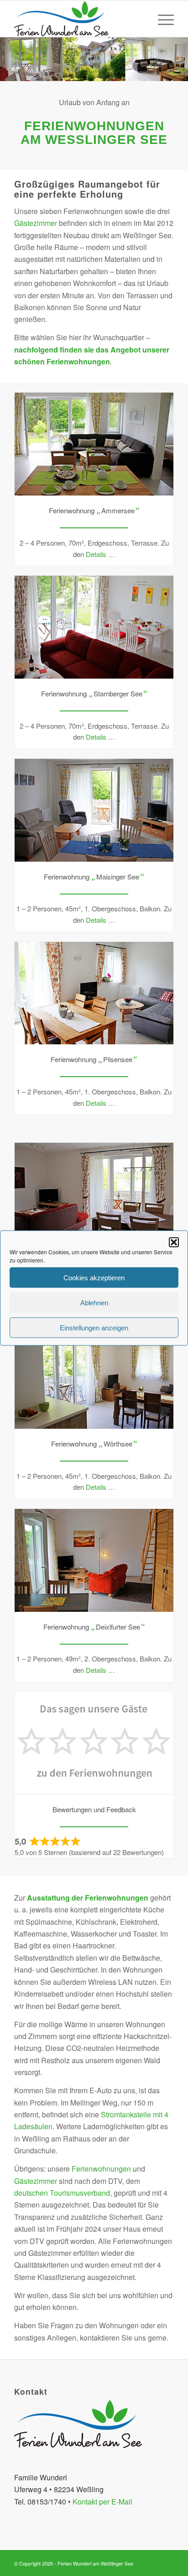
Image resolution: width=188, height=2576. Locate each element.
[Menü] (161, 19)
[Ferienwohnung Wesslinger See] (94, 1194)
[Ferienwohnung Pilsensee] (94, 993)
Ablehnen (94, 1302)
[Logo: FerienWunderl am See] (78, 19)
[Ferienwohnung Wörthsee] (94, 1377)
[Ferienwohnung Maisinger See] (94, 810)
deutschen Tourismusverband (62, 2193)
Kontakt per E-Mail (102, 2502)
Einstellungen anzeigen (94, 1327)
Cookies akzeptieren (94, 1277)
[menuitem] (161, 19)
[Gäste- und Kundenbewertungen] (94, 1743)
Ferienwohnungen (101, 2169)
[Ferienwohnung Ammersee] (94, 444)
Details (96, 554)
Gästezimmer (36, 223)
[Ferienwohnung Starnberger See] (94, 627)
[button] (174, 1242)
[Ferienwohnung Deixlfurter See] (94, 1560)
